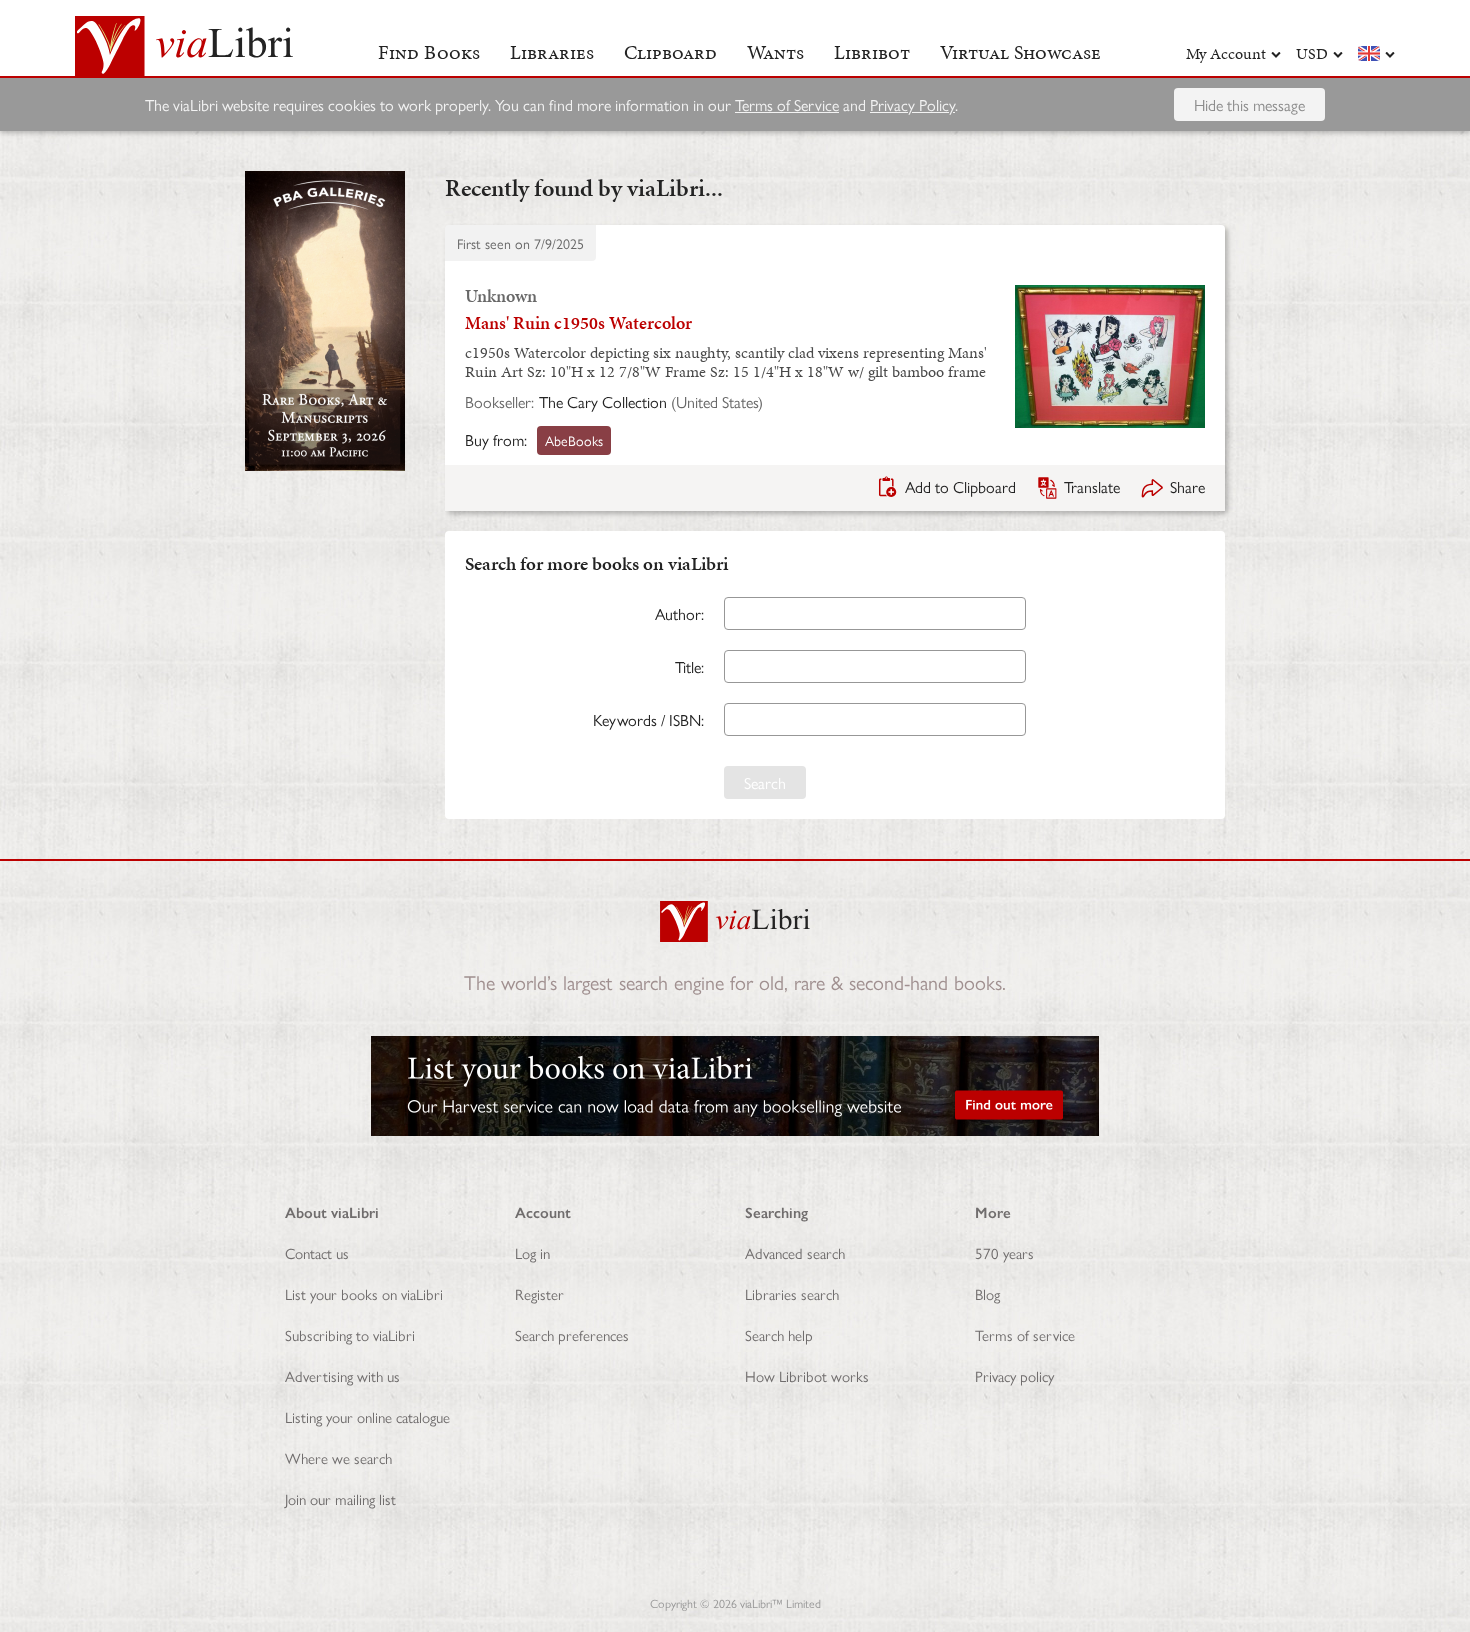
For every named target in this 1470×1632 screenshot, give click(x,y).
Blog (987, 1293)
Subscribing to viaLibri (350, 1334)
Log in (532, 1252)
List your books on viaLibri (364, 1293)
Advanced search (795, 1252)
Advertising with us (342, 1375)
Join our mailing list (340, 1498)
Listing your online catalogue (367, 1416)
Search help (779, 1334)
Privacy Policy (912, 104)
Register (539, 1293)
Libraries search (792, 1293)
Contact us (317, 1252)
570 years (1004, 1252)
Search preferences (572, 1334)
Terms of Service (787, 104)
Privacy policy (1014, 1375)
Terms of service (1025, 1334)
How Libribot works (807, 1375)
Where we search (338, 1457)
